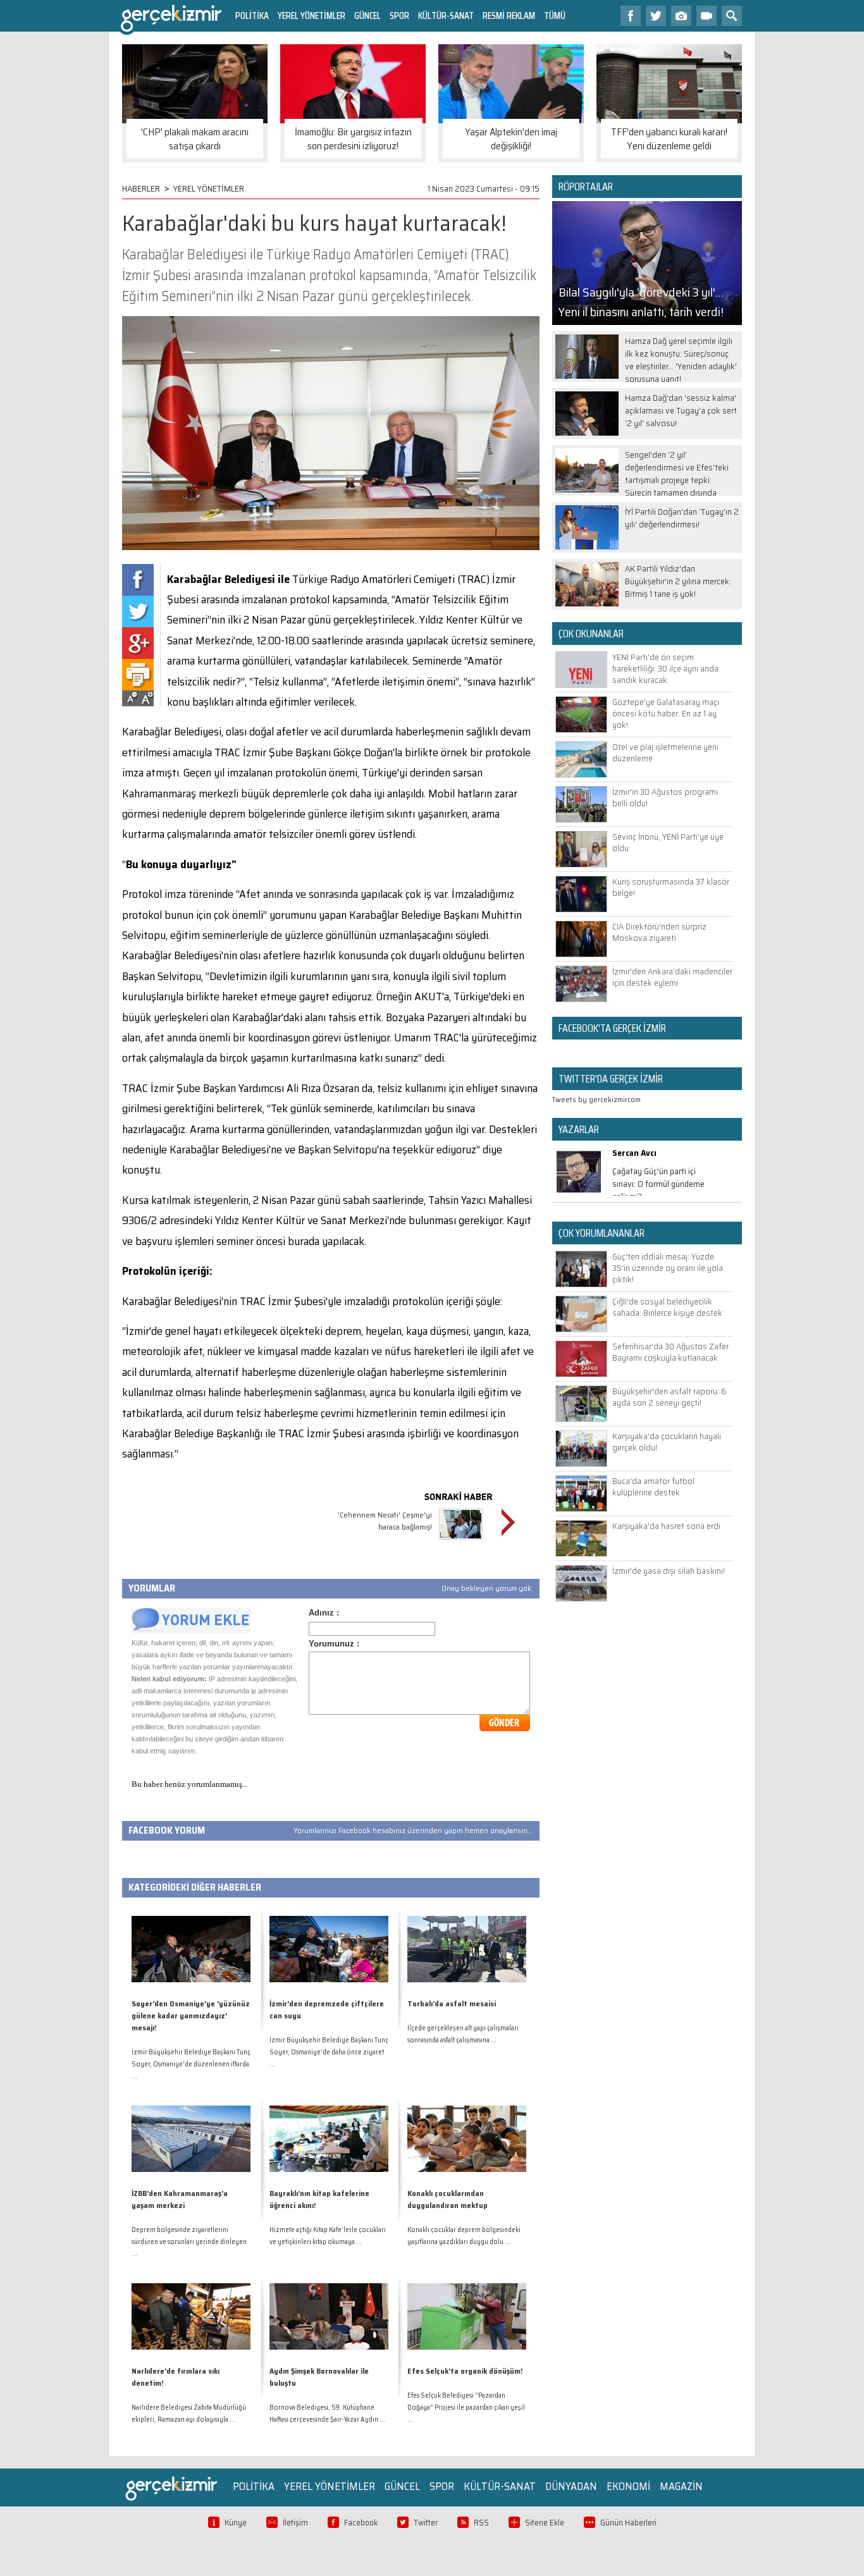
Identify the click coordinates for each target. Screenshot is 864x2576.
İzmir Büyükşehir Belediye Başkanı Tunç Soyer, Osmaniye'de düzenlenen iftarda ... (191, 2064)
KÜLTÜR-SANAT (446, 15)
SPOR (399, 15)
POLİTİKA (252, 15)
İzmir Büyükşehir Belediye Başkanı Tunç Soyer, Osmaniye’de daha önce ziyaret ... (329, 2052)
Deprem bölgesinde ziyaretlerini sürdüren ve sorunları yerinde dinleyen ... (189, 2242)
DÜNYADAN (571, 2486)
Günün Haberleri (628, 2523)
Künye (236, 2523)
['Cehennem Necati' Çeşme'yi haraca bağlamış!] (461, 1541)
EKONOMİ (628, 2486)
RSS (481, 2523)
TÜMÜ (555, 15)
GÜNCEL (367, 15)
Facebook (361, 2523)
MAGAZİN (681, 2486)
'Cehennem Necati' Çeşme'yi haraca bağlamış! (385, 1521)
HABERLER (141, 188)
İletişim (295, 2523)
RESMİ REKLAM (509, 15)
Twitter (426, 2523)
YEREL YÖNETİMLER (312, 15)
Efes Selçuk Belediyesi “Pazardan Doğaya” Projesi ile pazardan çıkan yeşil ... (466, 2407)
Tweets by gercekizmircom (596, 1099)
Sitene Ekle (545, 2523)
